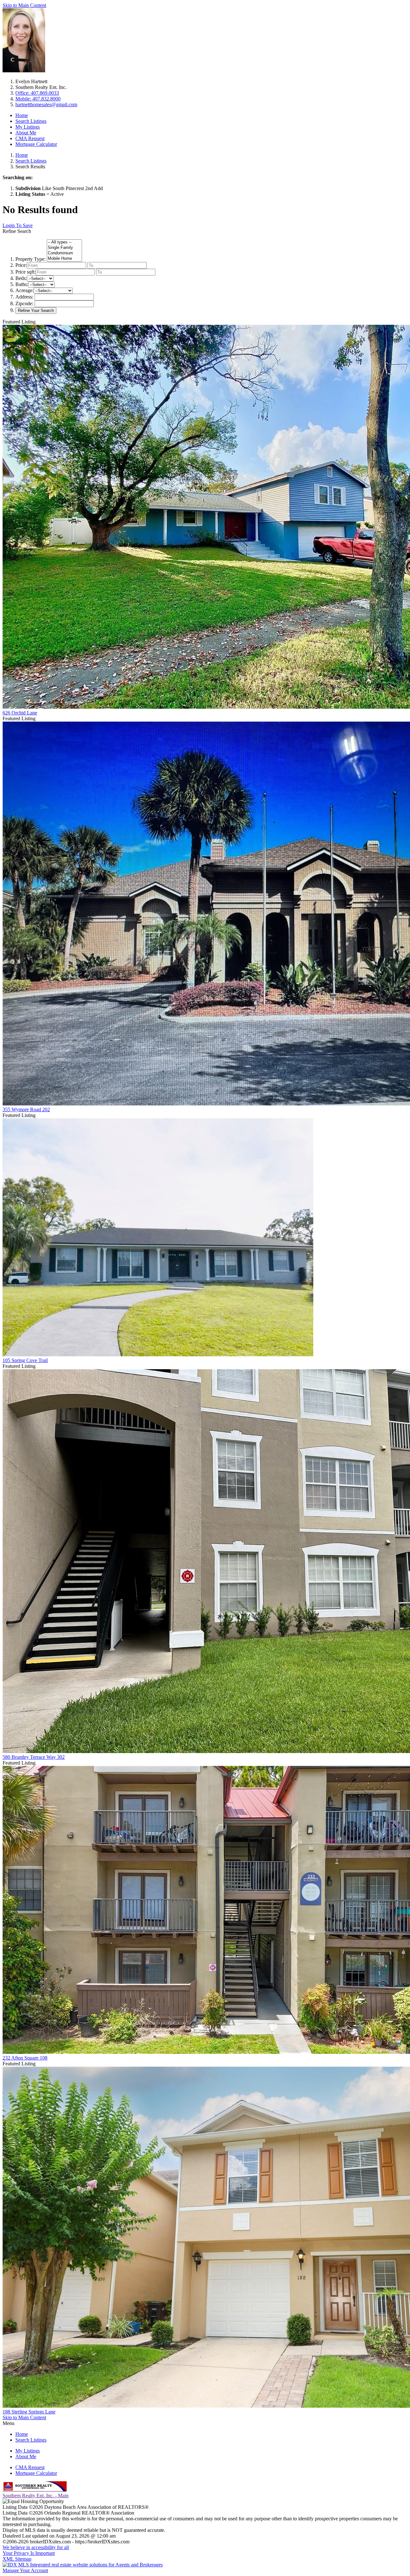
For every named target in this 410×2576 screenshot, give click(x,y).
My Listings (28, 127)
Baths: (22, 284)
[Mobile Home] (64, 259)
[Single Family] (64, 248)
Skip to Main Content (24, 5)
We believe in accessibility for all (36, 2547)
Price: (21, 265)
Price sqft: (25, 272)
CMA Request (30, 138)
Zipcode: (24, 303)
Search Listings (31, 121)
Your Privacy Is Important (29, 2553)
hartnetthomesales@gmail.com (46, 104)
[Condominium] (64, 253)
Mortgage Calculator (36, 144)
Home (22, 115)
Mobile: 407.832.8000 (38, 99)
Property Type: (30, 259)
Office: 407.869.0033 (37, 93)
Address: (24, 297)
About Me (26, 133)
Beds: (21, 278)
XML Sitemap (17, 2559)
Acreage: (25, 290)
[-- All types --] (64, 242)
